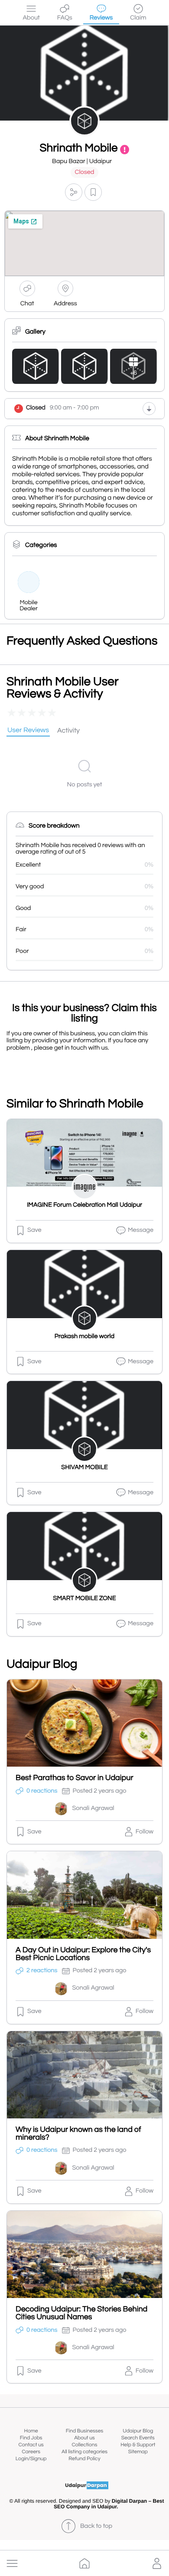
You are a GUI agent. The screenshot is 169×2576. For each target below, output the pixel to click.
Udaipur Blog (138, 2431)
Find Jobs (31, 2438)
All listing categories (84, 2452)
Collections (85, 2445)
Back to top (96, 2526)
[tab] (28, 731)
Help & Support (138, 2445)
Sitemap (138, 2452)
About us (84, 2438)
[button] (12, 2563)
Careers (31, 2452)
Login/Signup (31, 2459)
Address (65, 304)
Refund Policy (84, 2459)
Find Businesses (84, 2431)
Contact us (31, 2445)
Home (31, 2431)
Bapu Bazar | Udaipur (82, 162)
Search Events (138, 2438)
